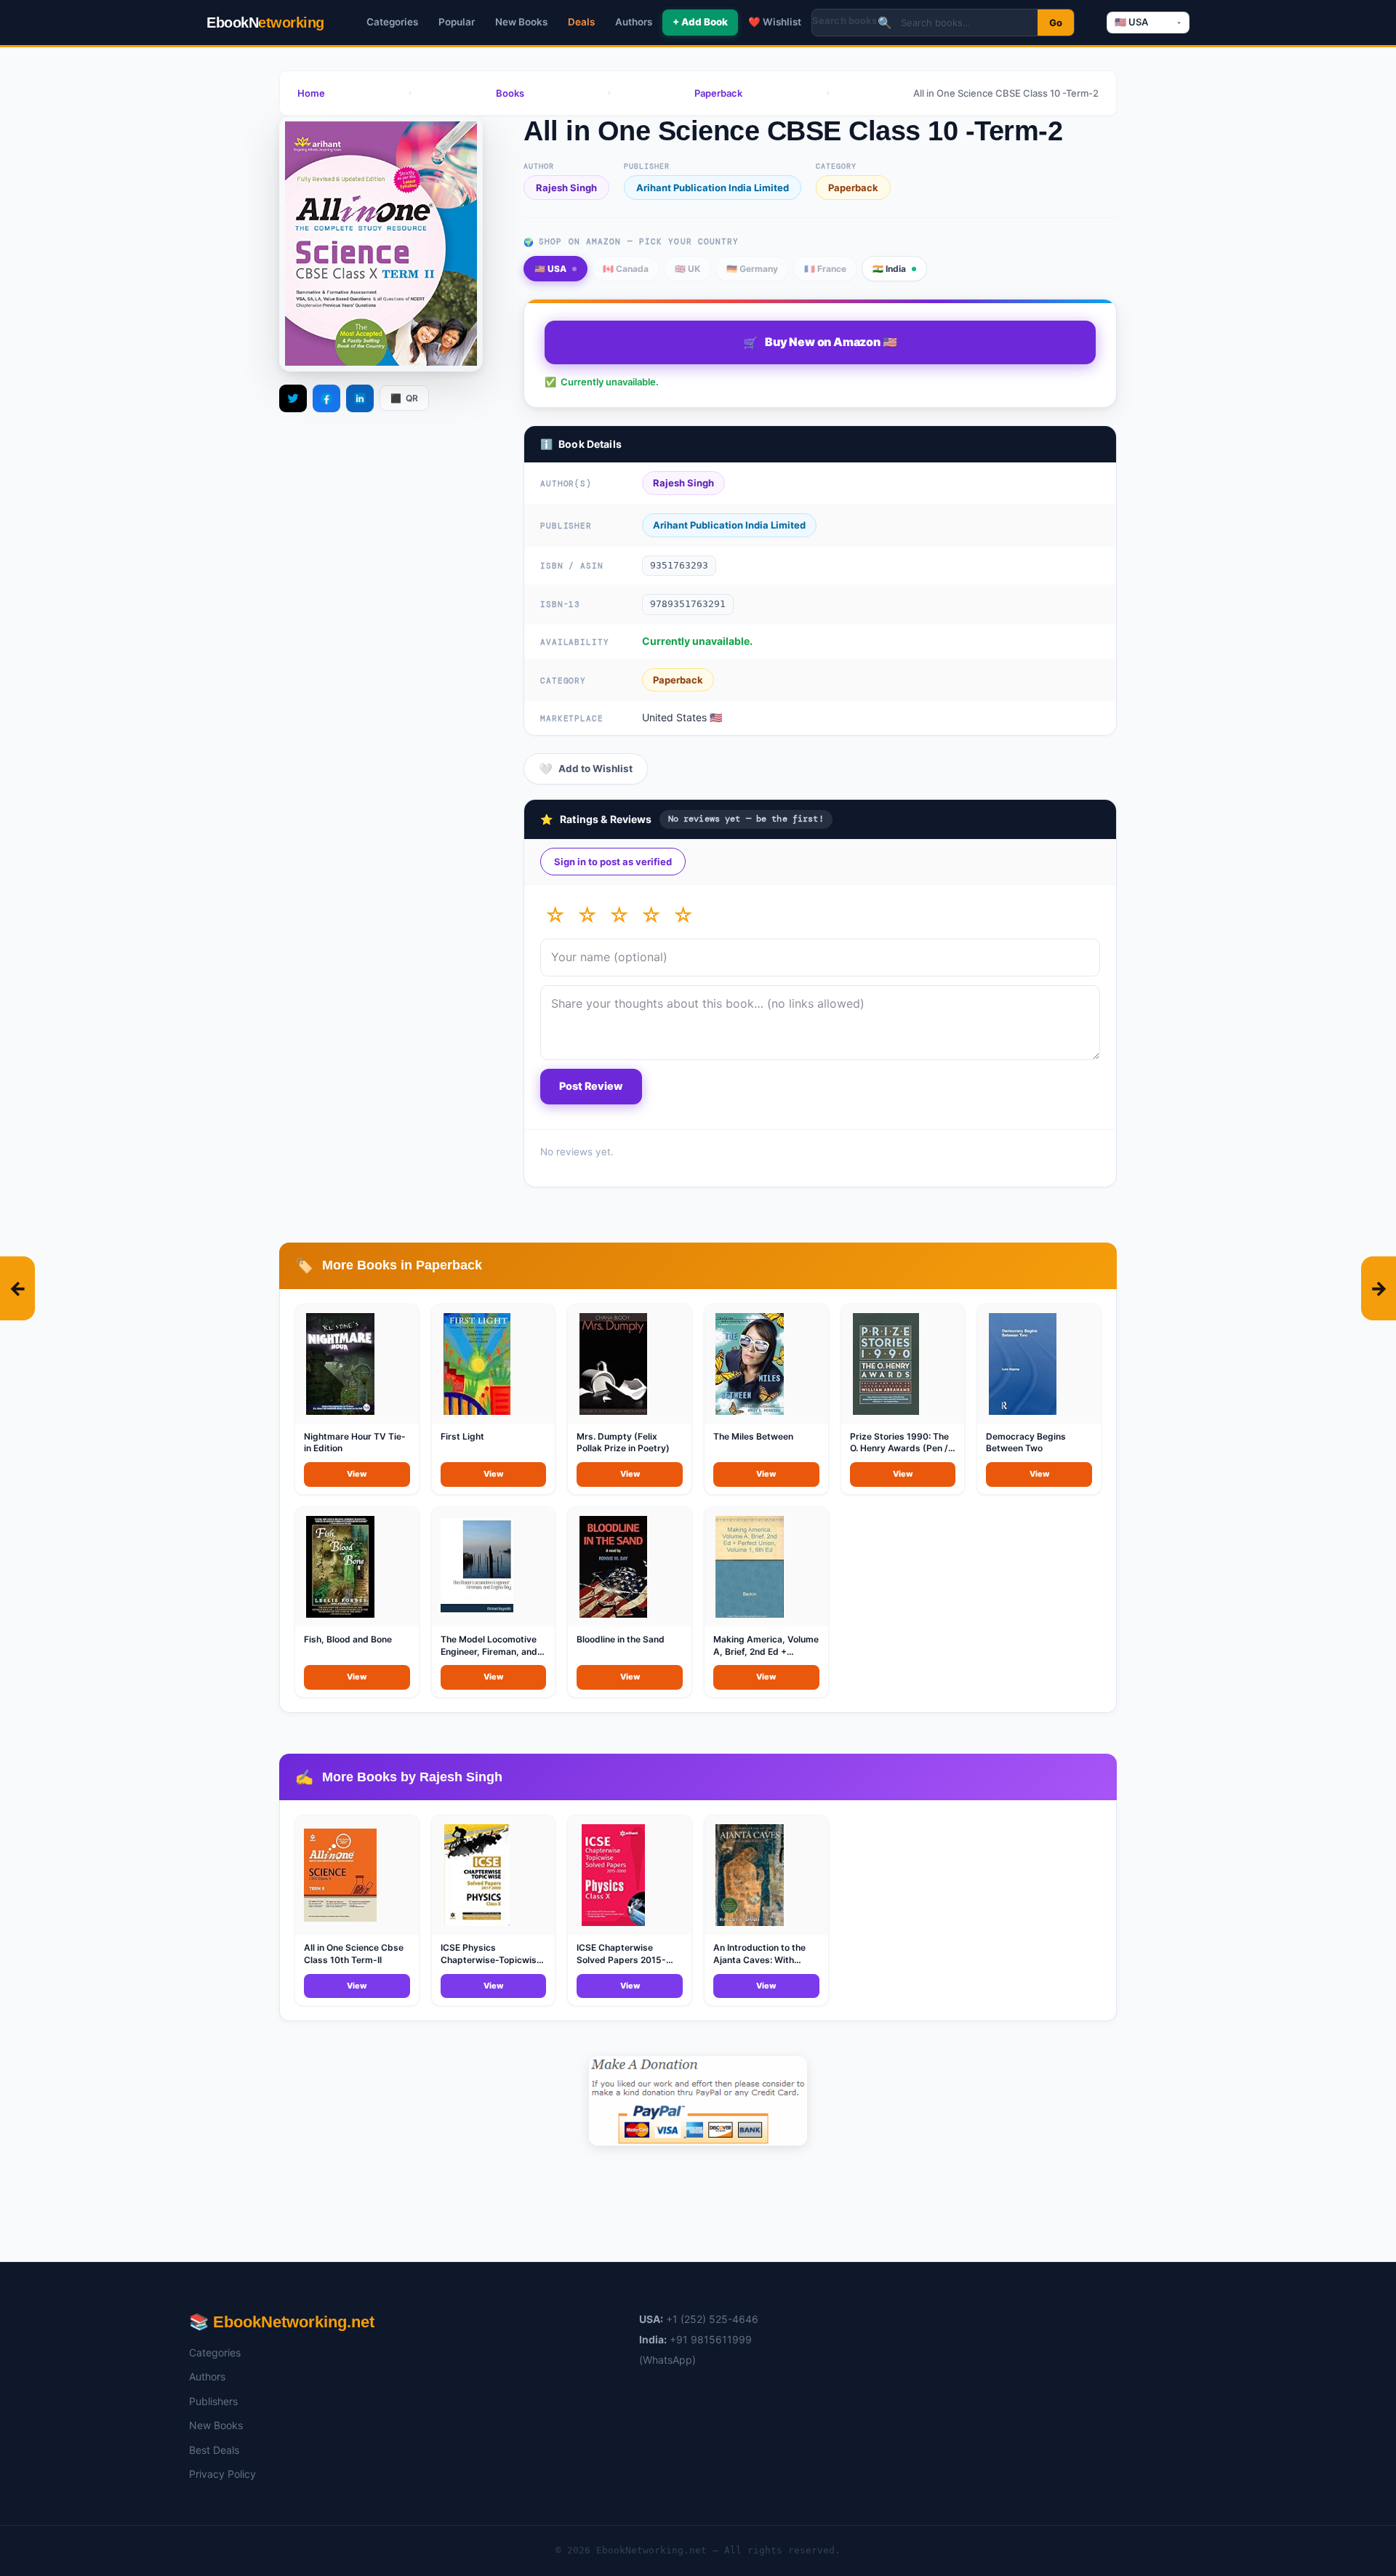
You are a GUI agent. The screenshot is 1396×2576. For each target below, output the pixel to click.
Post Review (591, 1086)
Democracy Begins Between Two (1026, 1443)
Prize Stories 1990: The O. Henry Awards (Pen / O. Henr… (899, 1449)
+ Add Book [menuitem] (700, 22)
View (357, 1474)
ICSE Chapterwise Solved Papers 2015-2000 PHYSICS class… (624, 1960)
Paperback (718, 93)
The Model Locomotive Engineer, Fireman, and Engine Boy (489, 1652)
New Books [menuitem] (521, 22)
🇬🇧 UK (687, 269)
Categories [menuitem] (392, 22)
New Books (216, 2425)
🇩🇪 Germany (752, 269)
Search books (845, 20)
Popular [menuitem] (457, 22)
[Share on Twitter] (293, 398)
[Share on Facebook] (326, 398)
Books (510, 93)
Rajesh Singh (566, 188)
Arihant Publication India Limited (713, 188)
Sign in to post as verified (613, 862)
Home (311, 93)
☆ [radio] (555, 915)
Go (1056, 23)
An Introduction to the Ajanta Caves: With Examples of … (759, 1960)
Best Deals (214, 2450)
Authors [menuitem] (634, 22)
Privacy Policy (222, 2474)
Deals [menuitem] (581, 22)
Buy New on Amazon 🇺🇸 (820, 342)
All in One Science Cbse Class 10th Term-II (354, 1954)
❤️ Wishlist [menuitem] (775, 22)
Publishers (213, 2401)
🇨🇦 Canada (626, 269)
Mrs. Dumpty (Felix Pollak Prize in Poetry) (623, 1443)
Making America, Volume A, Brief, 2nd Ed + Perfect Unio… (766, 1652)
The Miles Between (753, 1436)
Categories (215, 2352)
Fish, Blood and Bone (348, 1639)
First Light (462, 1436)
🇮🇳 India (889, 269)
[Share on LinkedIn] (360, 398)
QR (404, 398)
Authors (207, 2376)
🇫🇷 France (825, 269)
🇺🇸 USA (550, 269)
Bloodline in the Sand (621, 1639)
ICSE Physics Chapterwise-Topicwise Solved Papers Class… (491, 1960)
